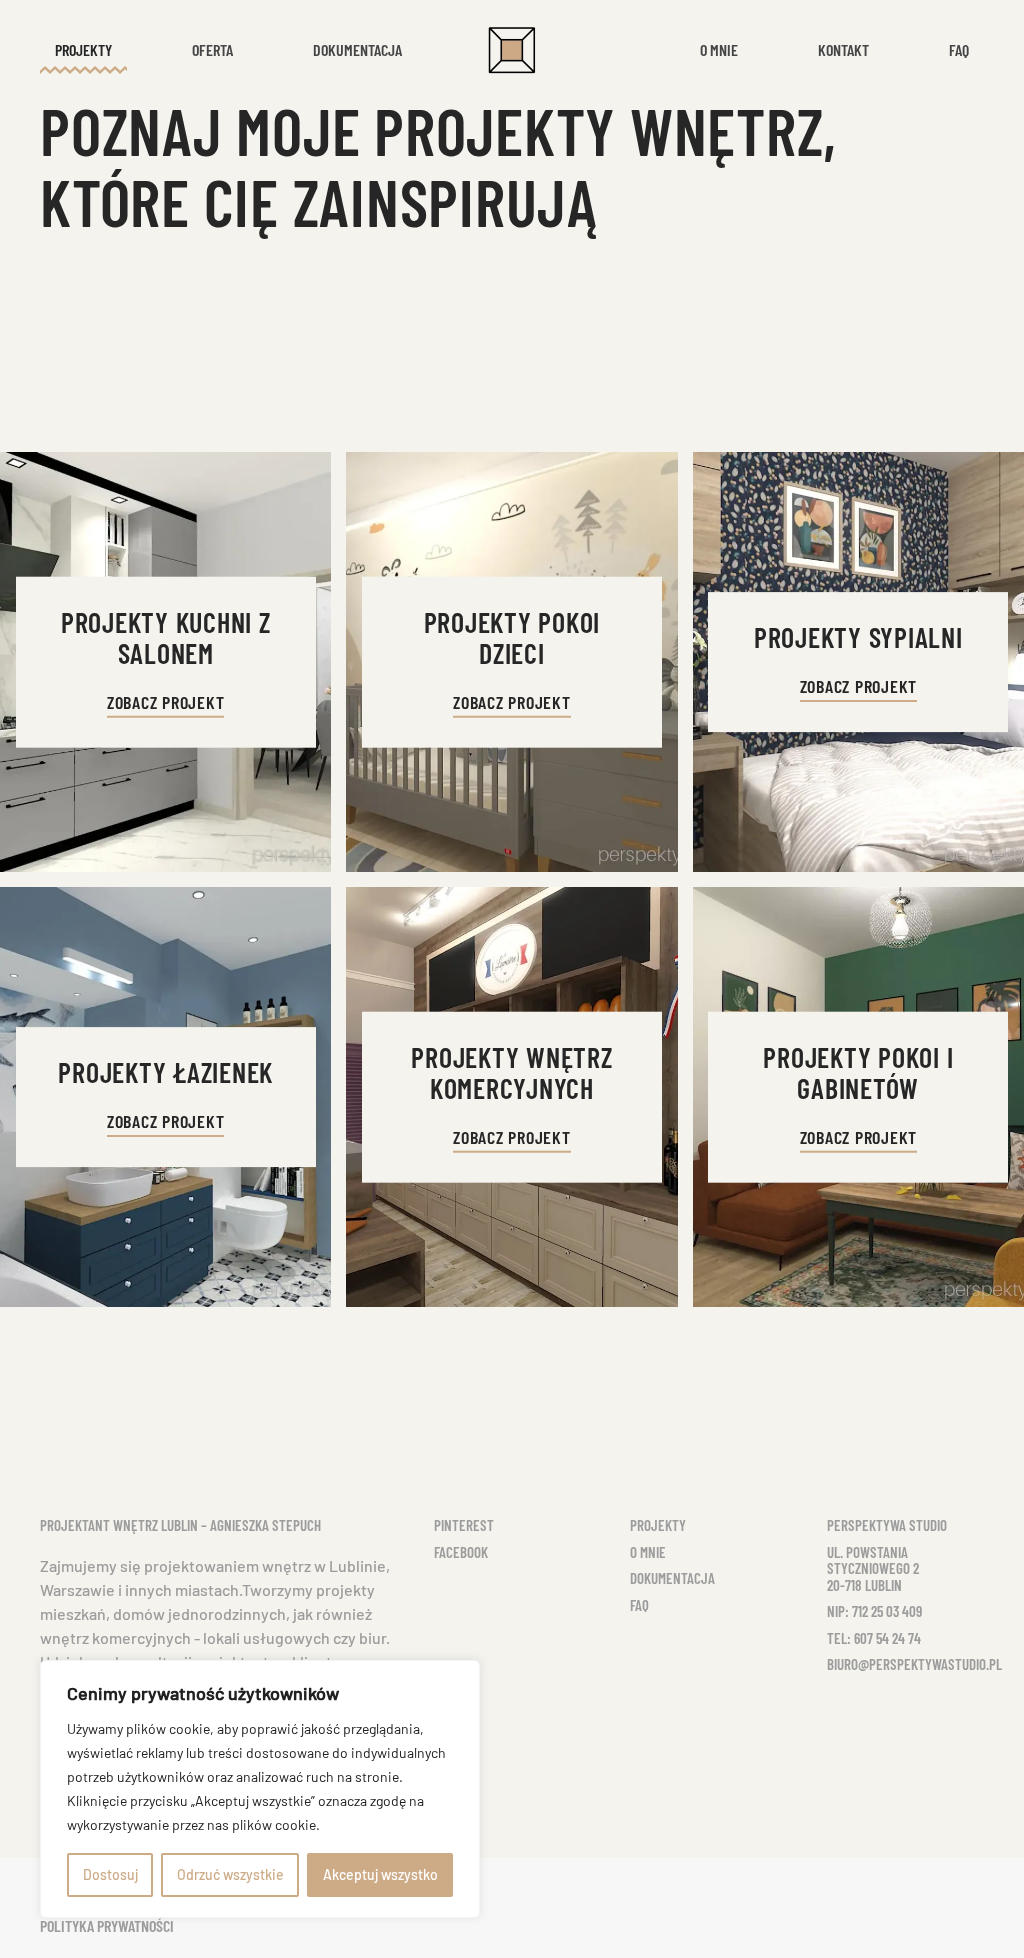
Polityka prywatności (107, 1925)
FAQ (639, 1605)
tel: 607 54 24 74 (874, 1638)
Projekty (658, 1525)
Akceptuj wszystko (380, 1874)
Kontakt (843, 49)
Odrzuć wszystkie (230, 1874)
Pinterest (464, 1525)
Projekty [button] (83, 49)
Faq (959, 49)
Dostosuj (110, 1874)
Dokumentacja (357, 49)
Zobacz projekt (166, 702)
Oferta (212, 49)
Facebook (461, 1552)
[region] (260, 1789)
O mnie (719, 49)
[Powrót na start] (512, 50)
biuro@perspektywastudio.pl (914, 1664)
